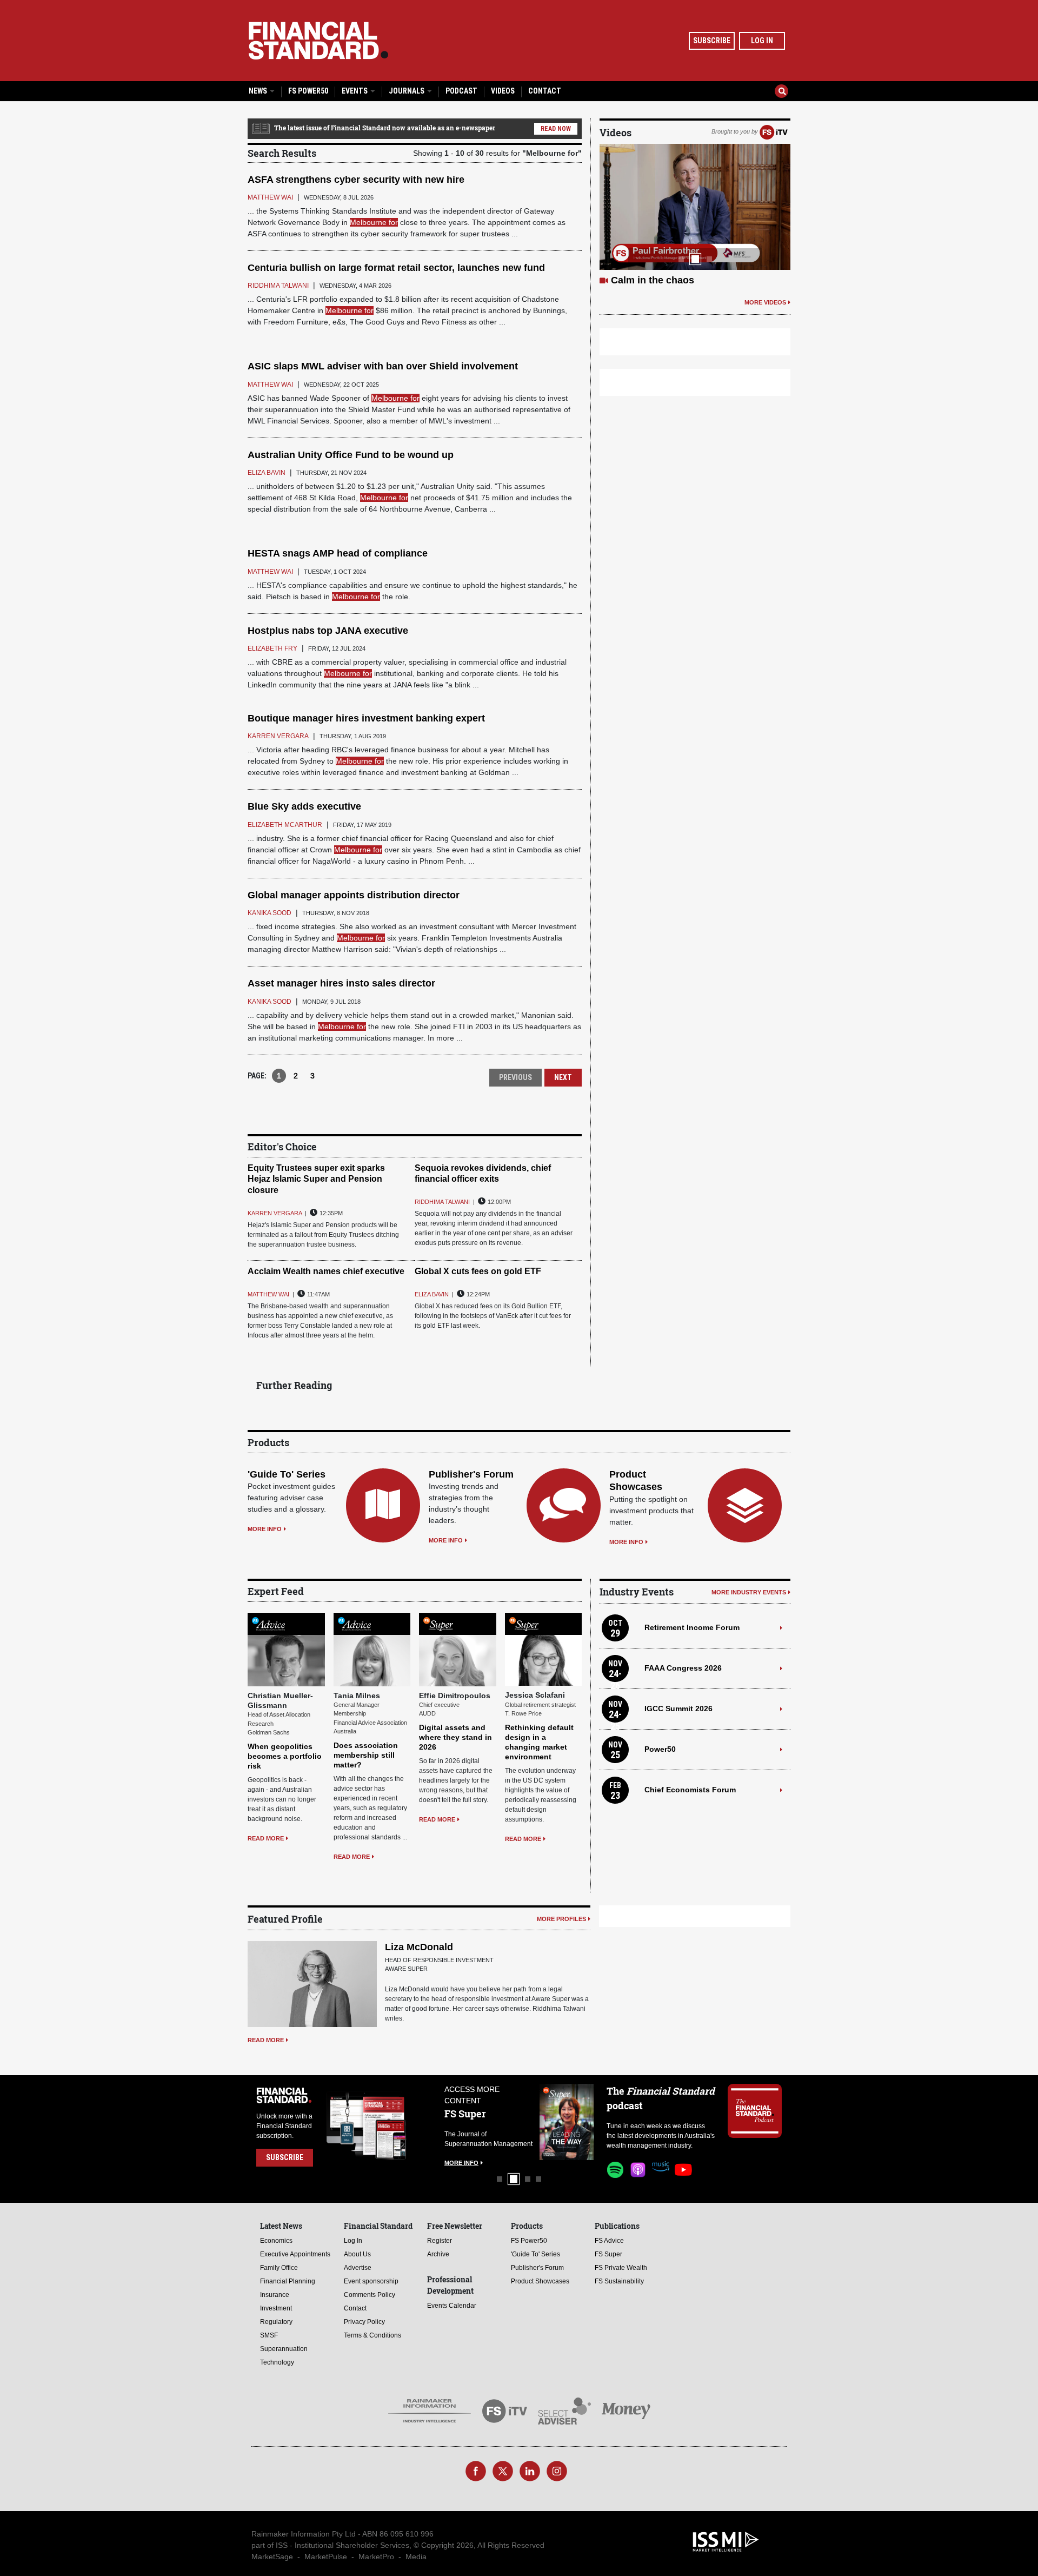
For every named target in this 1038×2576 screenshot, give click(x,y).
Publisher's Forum (471, 1474)
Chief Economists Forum (690, 1790)
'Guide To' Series (287, 1474)
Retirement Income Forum (692, 1627)
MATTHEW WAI (268, 1294)
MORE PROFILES (561, 1919)
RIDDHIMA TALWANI (442, 1202)
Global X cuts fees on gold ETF (478, 1271)
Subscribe (712, 41)
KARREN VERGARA (275, 1213)
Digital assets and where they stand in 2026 (455, 1737)
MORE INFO (265, 1529)
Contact (545, 91)
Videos (503, 91)
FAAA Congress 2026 (683, 1668)
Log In (762, 41)
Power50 (660, 1749)
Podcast (461, 91)
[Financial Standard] (318, 41)
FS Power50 (308, 91)
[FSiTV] (774, 131)
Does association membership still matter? (366, 1755)
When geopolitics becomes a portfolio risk (285, 1756)
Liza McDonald (419, 1947)
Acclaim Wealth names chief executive (326, 1271)
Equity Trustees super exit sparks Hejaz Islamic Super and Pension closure (316, 1179)
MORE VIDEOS (765, 302)
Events (355, 91)
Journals (407, 91)
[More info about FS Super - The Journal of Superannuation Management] (567, 2122)
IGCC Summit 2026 (678, 1708)
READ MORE (266, 1838)
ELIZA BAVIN (432, 1294)
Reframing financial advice (673, 280)
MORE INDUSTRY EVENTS (749, 1592)
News (259, 91)
